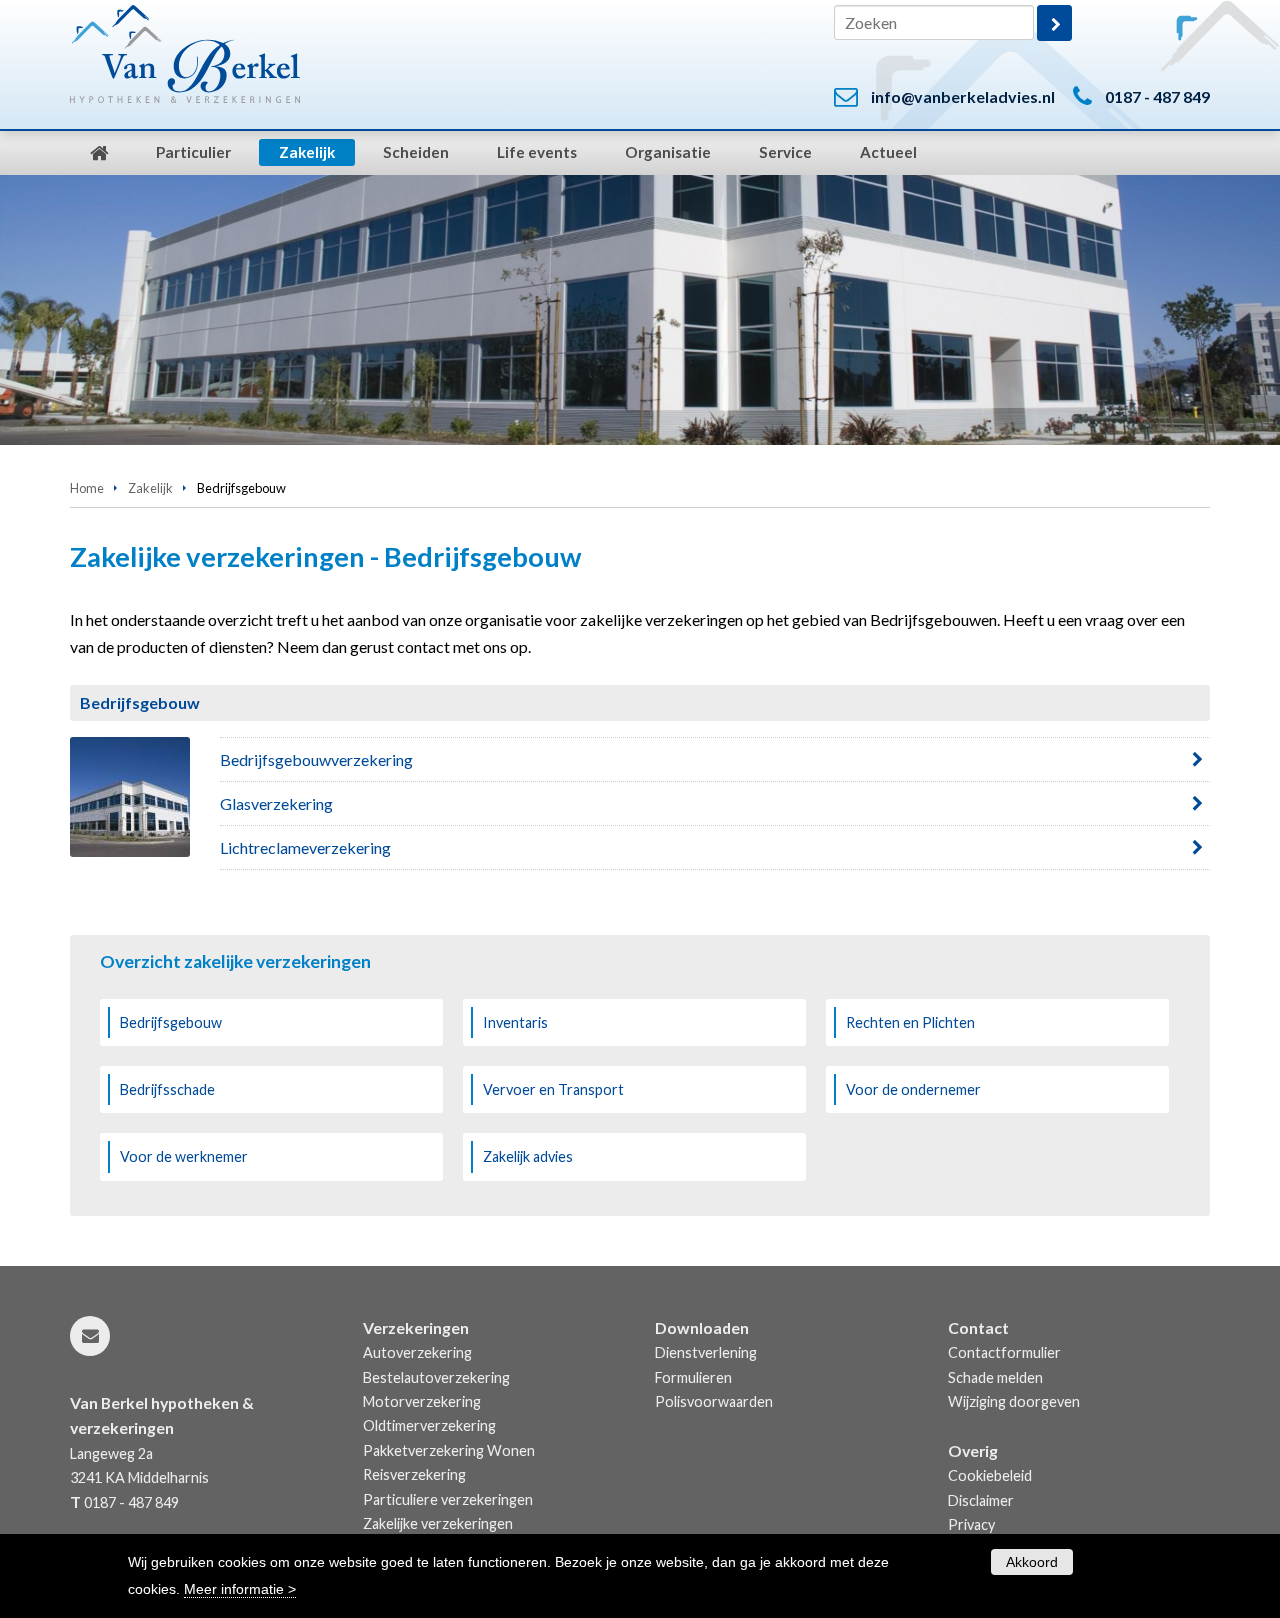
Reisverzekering (414, 1474)
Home (87, 488)
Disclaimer (981, 1500)
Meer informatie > (240, 1589)
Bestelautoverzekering (436, 1377)
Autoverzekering (417, 1352)
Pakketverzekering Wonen (449, 1450)
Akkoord (1032, 1562)
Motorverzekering (422, 1401)
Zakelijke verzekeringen (438, 1523)
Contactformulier (1004, 1352)
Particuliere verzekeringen (448, 1499)
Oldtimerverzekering (429, 1425)
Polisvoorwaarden (714, 1401)
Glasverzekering (276, 803)
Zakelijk (150, 488)
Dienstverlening (706, 1352)
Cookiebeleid (990, 1475)
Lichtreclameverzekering (305, 847)
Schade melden (995, 1377)
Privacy (971, 1524)
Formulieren (693, 1377)
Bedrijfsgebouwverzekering (316, 759)
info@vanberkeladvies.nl (963, 96)
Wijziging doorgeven (1014, 1401)
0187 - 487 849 (1157, 96)
